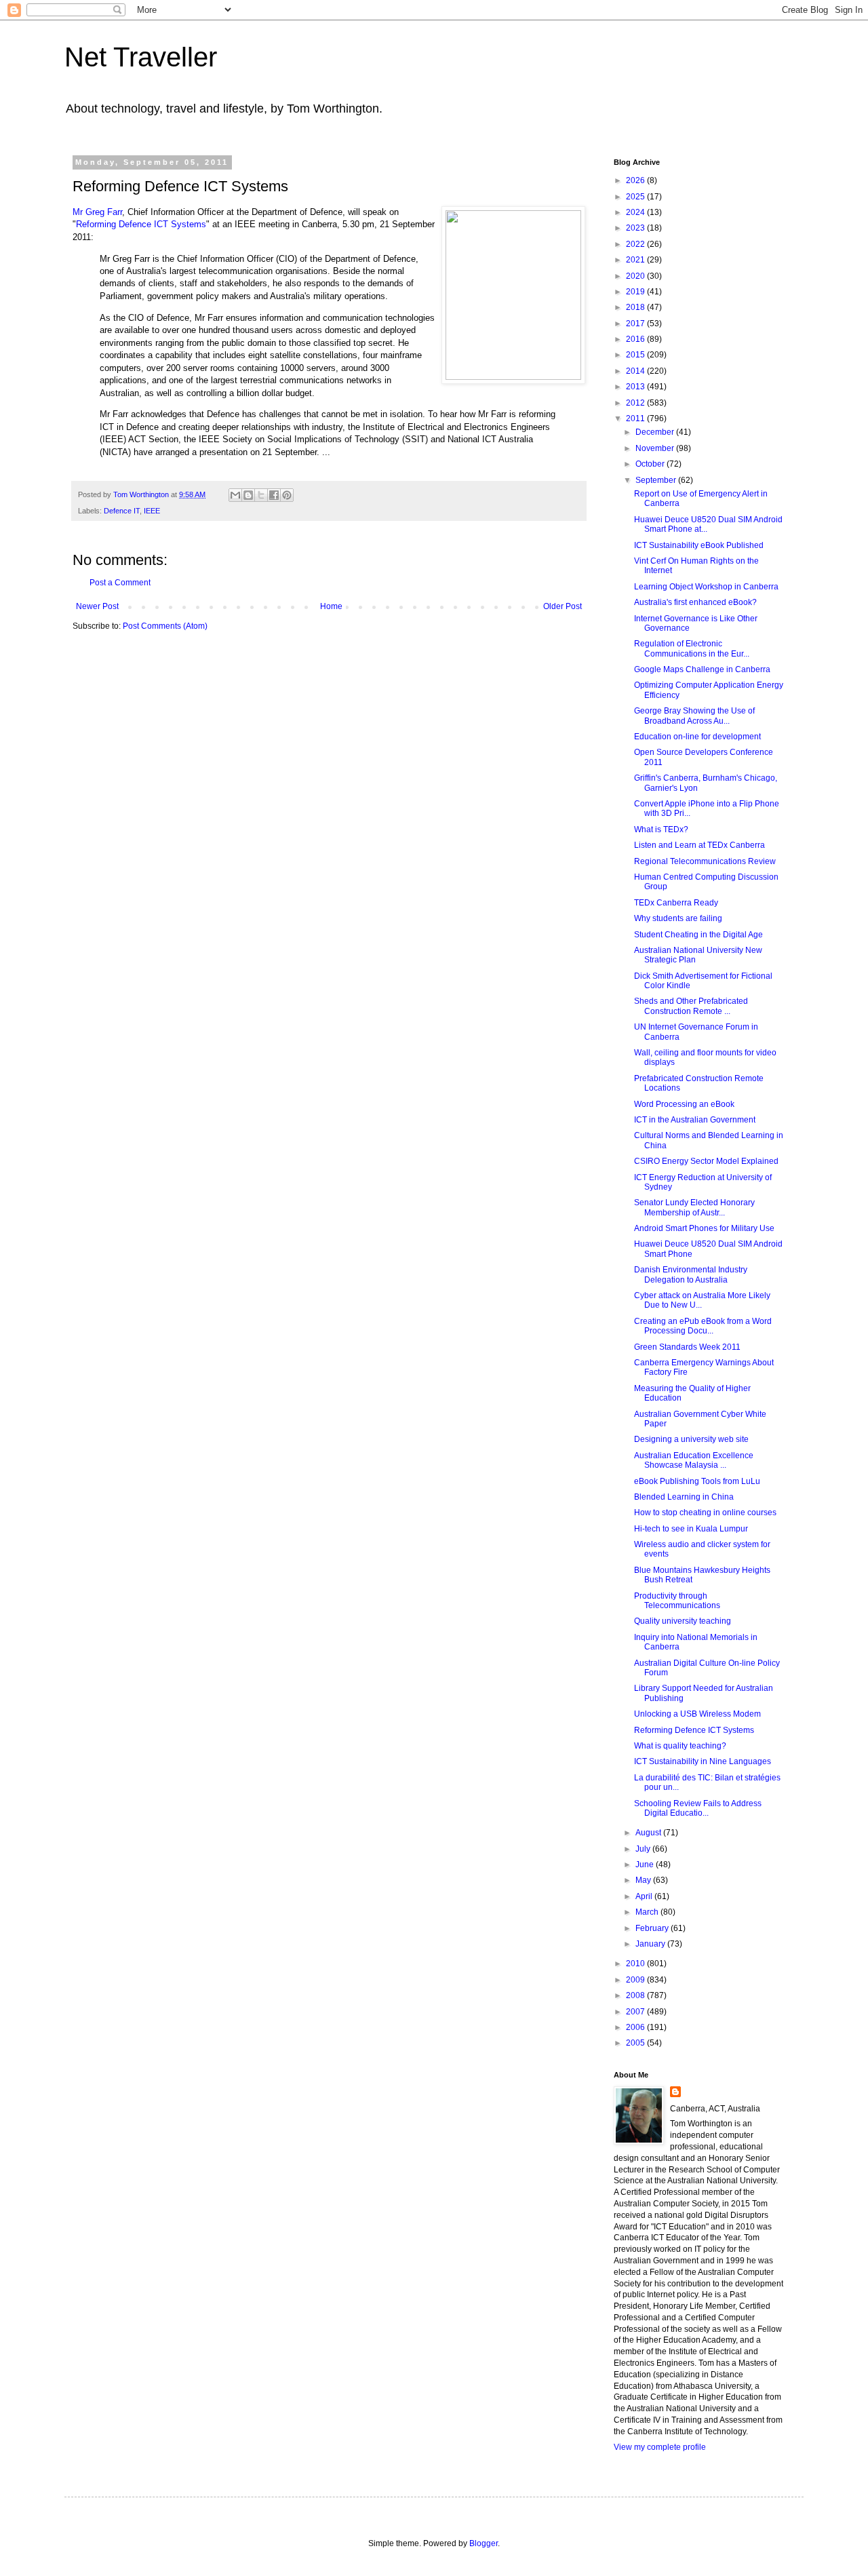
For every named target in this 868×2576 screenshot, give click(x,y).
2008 (636, 1995)
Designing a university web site (691, 1439)
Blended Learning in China (684, 1497)
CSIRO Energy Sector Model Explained (706, 1161)
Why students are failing (678, 918)
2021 (636, 260)
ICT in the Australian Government (695, 1120)
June (646, 1865)
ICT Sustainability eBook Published (699, 545)
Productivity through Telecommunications (677, 1601)
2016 (636, 339)
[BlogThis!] (248, 495)
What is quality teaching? (680, 1746)
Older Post (563, 606)
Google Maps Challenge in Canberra (702, 669)
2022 (636, 244)
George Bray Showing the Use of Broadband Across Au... (694, 716)
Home (331, 606)
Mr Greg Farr (97, 212)
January (651, 1944)
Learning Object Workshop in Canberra (706, 587)
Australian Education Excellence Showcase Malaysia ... (694, 1460)
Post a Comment (120, 583)
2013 (636, 387)
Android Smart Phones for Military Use (704, 1228)
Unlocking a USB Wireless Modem (697, 1714)
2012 (636, 403)
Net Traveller (141, 57)
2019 (636, 292)
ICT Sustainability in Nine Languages (703, 1761)
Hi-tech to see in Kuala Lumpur (691, 1529)
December (656, 432)
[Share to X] (261, 495)
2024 (636, 212)
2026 (636, 180)
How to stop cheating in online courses (705, 1513)
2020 (636, 276)
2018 (636, 307)
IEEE (152, 511)
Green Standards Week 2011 (687, 1347)
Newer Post (97, 606)
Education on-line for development (697, 737)
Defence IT (122, 511)
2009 (636, 1980)
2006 (636, 2027)
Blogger (484, 2543)
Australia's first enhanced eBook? (695, 602)
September (657, 480)
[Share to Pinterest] (287, 495)
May (644, 1880)
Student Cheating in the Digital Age (698, 935)
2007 (636, 2012)
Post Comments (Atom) (165, 626)
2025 (636, 197)
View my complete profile (660, 2447)
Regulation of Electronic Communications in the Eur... (692, 648)
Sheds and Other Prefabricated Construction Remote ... (691, 1006)
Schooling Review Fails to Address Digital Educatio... (698, 1808)
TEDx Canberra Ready (676, 903)
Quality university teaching (683, 1621)
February (653, 1928)
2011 (636, 418)
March (648, 1912)
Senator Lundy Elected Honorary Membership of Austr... (694, 1207)
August (649, 1833)
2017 (636, 324)
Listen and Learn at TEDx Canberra (699, 845)
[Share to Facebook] (274, 495)
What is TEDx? (661, 830)
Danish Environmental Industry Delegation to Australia (691, 1274)
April (645, 1896)
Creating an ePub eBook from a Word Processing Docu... (703, 1326)
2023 (636, 228)
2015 (636, 355)
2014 (636, 371)
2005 (636, 2043)
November (656, 448)
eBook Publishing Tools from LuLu (697, 1481)
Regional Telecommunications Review (705, 861)
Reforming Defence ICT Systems (141, 224)
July (644, 1849)
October (651, 464)
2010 (636, 1964)
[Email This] (235, 495)
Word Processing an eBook (684, 1104)
